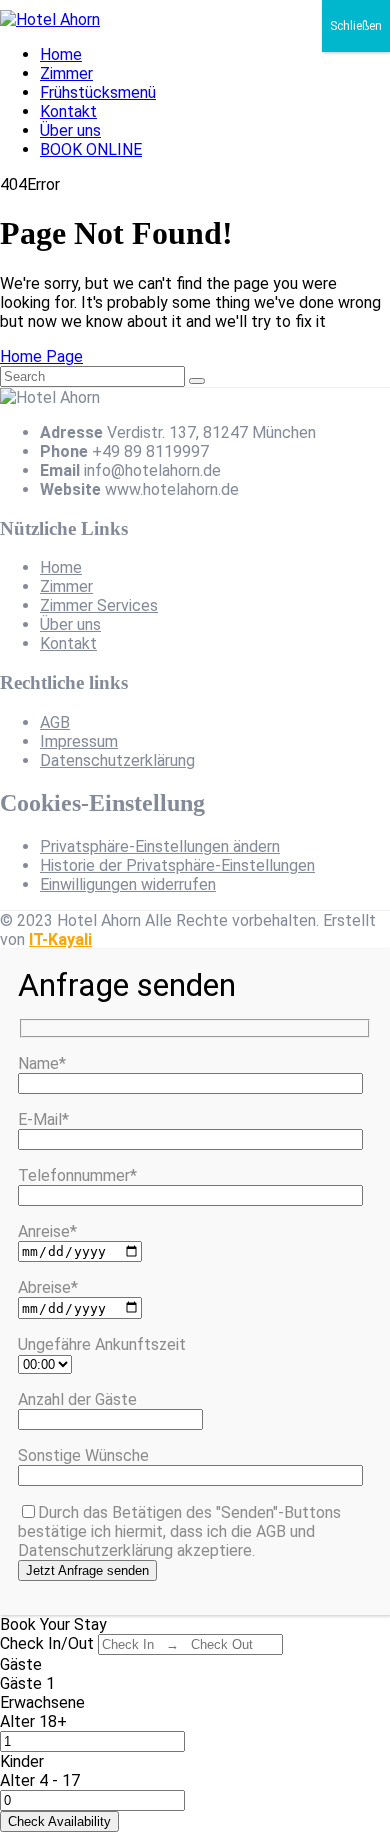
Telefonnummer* (77, 1175)
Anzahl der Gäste (77, 1399)
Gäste (21, 1664)
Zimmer (66, 73)
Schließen (356, 26)
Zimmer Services (99, 605)
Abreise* (48, 1287)
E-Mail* (43, 1119)
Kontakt (68, 111)
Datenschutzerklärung (117, 760)
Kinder (22, 1761)
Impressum (79, 741)
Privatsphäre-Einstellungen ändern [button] (160, 846)
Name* (42, 1063)
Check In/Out (47, 1643)
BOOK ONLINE (91, 149)
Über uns (70, 130)
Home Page (41, 356)
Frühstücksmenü (98, 92)
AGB (55, 722)
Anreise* (47, 1231)
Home (61, 54)
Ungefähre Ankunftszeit (102, 1344)
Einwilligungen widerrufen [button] (128, 884)
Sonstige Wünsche (83, 1455)
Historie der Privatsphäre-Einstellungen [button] (177, 865)
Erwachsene (42, 1702)
